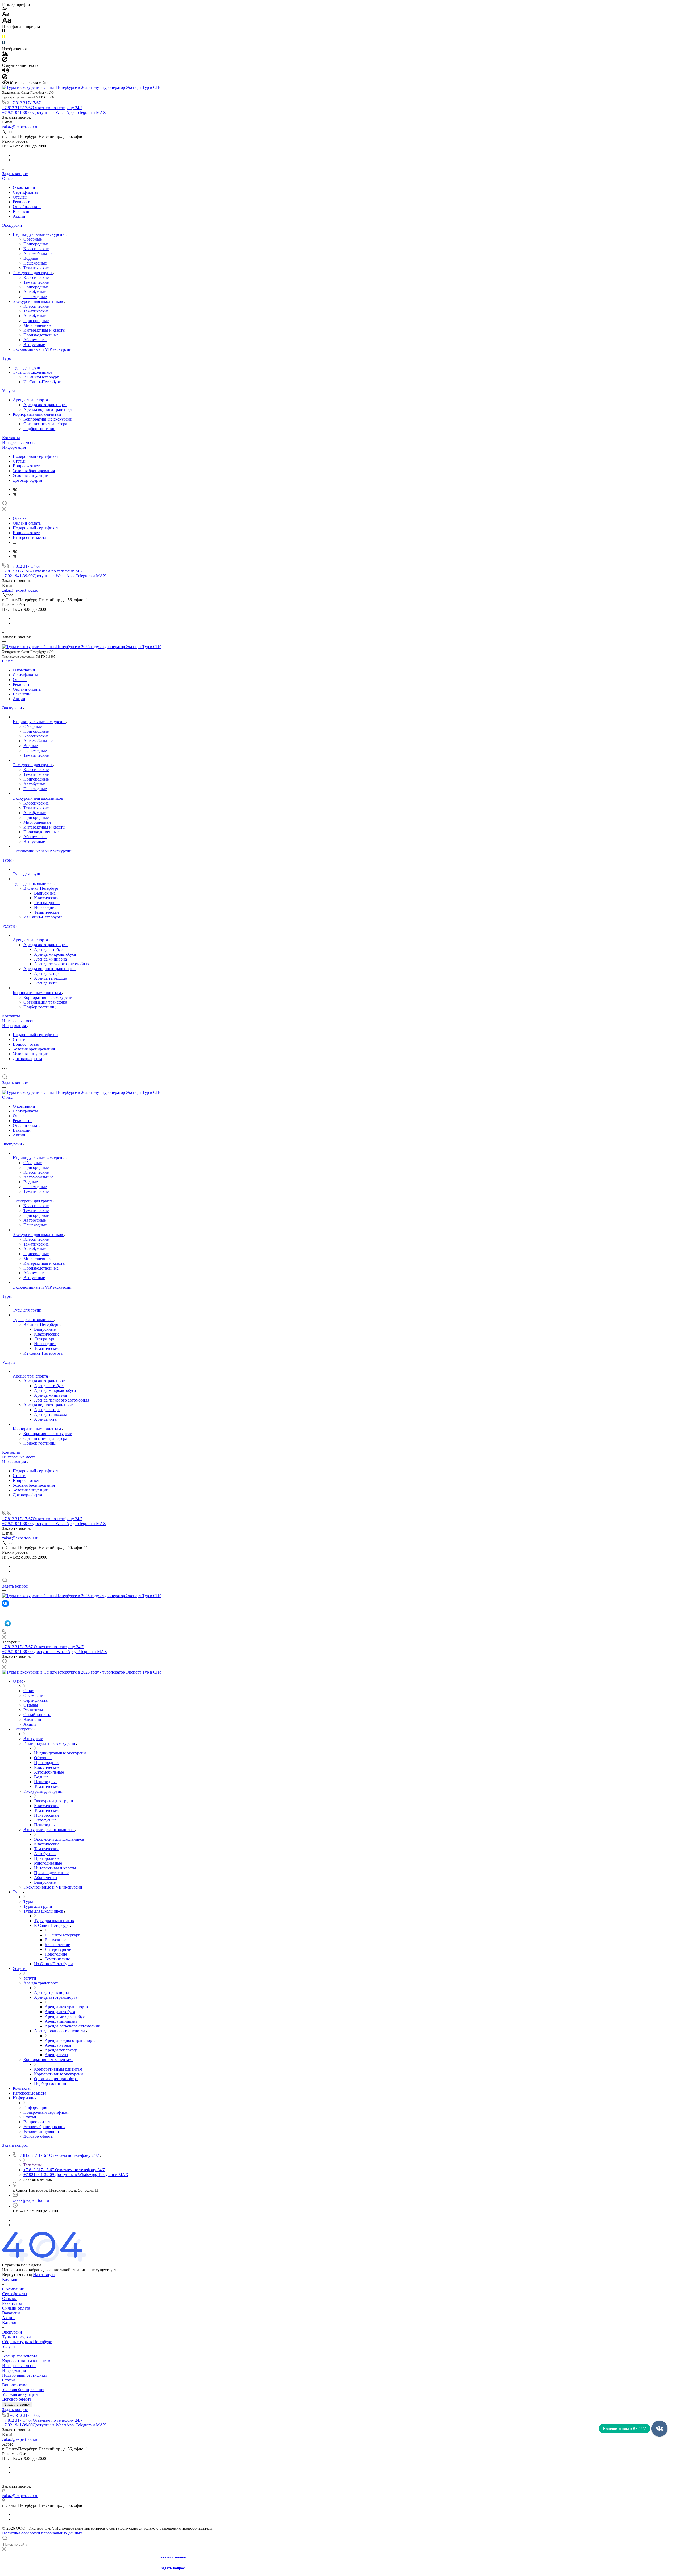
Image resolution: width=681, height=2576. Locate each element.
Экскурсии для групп (33, 273)
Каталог (9, 2322)
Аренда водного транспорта (49, 409)
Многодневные (37, 325)
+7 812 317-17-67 (25, 103)
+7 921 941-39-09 (54, 112)
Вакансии (22, 211)
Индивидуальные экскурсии (39, 234)
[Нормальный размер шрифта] (6, 15)
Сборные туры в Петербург (27, 2342)
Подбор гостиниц (40, 429)
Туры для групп (27, 367)
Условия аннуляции (31, 475)
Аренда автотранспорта (45, 405)
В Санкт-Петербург (41, 377)
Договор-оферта (27, 480)
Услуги (9, 391)
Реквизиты (23, 202)
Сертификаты (25, 192)
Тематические (36, 268)
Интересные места (19, 442)
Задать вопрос (15, 174)
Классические (36, 249)
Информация (14, 447)
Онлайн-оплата (27, 207)
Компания (11, 2279)
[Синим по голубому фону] (4, 44)
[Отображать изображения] (5, 54)
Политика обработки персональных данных (42, 2533)
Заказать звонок (17, 2404)
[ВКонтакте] (15, 489)
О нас (7, 178)
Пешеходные (35, 263)
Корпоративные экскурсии (48, 419)
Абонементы (35, 340)
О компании (24, 187)
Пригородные (36, 244)
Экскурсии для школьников (38, 301)
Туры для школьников (33, 372)
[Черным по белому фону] (4, 32)
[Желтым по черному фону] (4, 38)
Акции (19, 216)
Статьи (19, 461)
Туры (7, 358)
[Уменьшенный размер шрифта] (5, 9)
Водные (31, 258)
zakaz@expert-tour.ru (20, 127)
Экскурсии (12, 225)
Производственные (41, 335)
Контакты (11, 438)
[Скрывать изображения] (5, 61)
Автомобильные (38, 254)
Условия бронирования (34, 471)
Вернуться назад (17, 2275)
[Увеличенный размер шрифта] (7, 22)
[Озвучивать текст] (5, 71)
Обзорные (33, 239)
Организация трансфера (45, 424)
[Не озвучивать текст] (5, 78)
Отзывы (20, 197)
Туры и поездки (16, 2337)
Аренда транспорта (31, 400)
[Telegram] (15, 494)
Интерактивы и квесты (44, 330)
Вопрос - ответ (26, 466)
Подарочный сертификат (36, 456)
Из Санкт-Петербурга (43, 382)
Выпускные (34, 345)
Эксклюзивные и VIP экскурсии (42, 349)
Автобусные (35, 292)
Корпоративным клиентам (37, 414)
